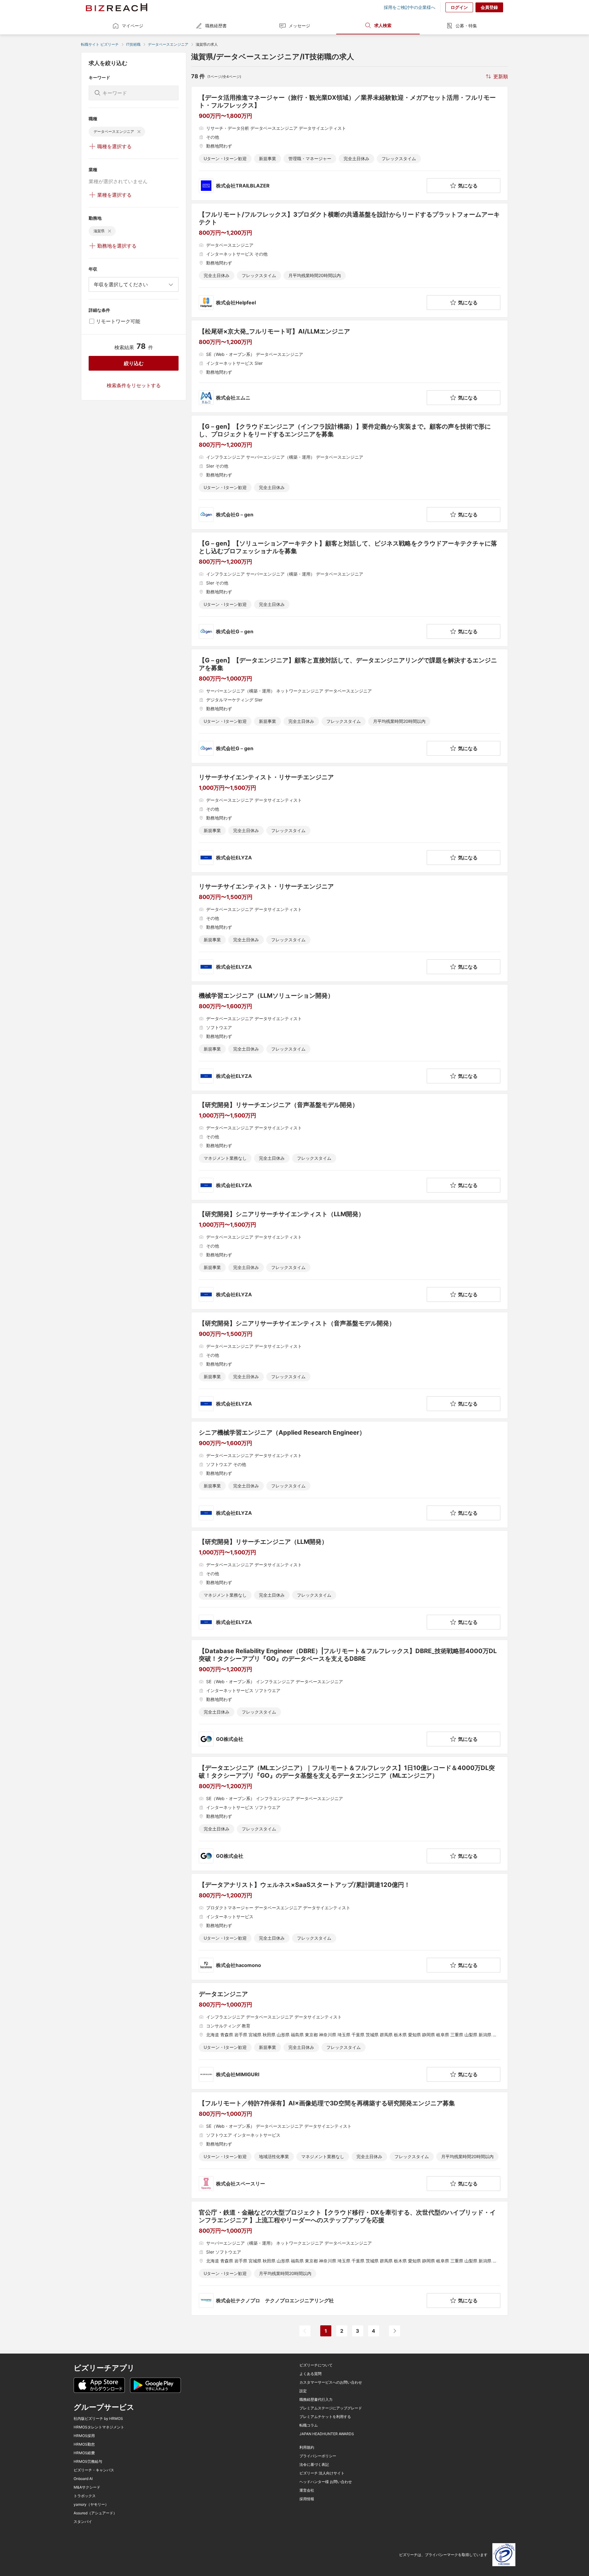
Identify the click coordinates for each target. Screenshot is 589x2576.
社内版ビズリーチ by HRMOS (98, 2419)
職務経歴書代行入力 (316, 2400)
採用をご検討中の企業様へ (410, 7)
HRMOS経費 (84, 2453)
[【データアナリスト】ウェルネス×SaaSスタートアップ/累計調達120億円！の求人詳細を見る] (350, 1927)
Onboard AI (83, 2479)
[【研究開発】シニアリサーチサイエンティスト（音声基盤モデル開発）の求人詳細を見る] (350, 1365)
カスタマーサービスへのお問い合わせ (331, 2382)
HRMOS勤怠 (84, 2444)
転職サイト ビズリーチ (100, 44)
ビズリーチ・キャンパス (94, 2470)
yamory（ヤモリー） (91, 2505)
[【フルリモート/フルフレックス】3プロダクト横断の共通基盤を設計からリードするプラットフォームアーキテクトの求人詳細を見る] (350, 260)
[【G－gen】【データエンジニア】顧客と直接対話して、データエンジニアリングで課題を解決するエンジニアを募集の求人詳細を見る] (350, 706)
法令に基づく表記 (314, 2465)
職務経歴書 (216, 26)
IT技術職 (133, 44)
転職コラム (309, 2425)
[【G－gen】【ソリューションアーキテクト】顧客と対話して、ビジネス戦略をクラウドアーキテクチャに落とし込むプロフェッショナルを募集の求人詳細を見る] (350, 589)
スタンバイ (83, 2522)
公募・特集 (466, 26)
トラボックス (85, 2496)
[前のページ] (305, 2331)
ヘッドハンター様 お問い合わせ (326, 2482)
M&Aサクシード (87, 2487)
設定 (303, 2391)
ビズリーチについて (316, 2365)
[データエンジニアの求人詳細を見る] (350, 2036)
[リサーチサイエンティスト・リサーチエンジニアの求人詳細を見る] (350, 819)
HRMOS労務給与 (88, 2462)
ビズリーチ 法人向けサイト (322, 2473)
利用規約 (307, 2447)
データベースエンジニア (168, 44)
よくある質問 (310, 2374)
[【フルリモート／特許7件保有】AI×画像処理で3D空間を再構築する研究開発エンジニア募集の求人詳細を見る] (350, 2145)
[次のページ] (395, 2331)
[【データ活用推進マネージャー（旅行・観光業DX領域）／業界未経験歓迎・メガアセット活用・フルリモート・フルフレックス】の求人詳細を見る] (350, 143)
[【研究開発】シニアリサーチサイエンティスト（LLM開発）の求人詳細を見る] (350, 1256)
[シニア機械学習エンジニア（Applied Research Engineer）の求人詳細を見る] (350, 1475)
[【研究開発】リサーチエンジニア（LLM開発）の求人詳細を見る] (350, 1584)
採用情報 (307, 2499)
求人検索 (383, 25)
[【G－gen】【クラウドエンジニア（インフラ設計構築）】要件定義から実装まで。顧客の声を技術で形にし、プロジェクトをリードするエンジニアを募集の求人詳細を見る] (350, 472)
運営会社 (307, 2490)
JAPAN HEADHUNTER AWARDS (327, 2434)
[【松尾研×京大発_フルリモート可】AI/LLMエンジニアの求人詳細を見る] (350, 366)
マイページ (133, 26)
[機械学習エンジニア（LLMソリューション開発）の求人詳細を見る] (350, 1038)
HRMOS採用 (84, 2436)
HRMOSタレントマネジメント (99, 2427)
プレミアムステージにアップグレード (331, 2408)
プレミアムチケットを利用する (325, 2417)
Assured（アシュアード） (95, 2513)
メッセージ (299, 26)
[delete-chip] (139, 132)
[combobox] (134, 284)
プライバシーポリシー (318, 2456)
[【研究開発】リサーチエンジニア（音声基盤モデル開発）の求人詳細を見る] (350, 1147)
